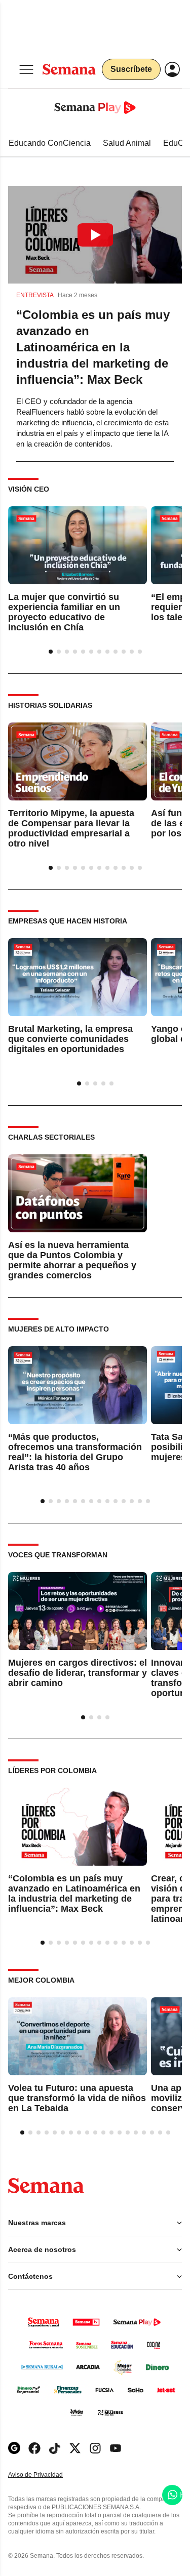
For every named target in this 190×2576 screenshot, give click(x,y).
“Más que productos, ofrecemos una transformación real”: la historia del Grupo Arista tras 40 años (75, 1452)
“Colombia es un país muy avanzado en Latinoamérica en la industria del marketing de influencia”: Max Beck (93, 347)
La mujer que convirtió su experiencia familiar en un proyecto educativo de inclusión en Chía (64, 613)
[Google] (14, 2448)
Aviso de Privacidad (46, 2475)
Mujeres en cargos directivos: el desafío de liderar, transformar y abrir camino (78, 1673)
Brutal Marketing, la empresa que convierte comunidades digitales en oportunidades (70, 1040)
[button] (95, 235)
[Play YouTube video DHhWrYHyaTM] (95, 235)
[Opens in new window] (34, 2448)
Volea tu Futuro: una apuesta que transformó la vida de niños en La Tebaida (77, 2098)
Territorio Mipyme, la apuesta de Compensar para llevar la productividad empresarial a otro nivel (71, 828)
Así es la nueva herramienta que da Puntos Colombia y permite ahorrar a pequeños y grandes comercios (72, 1260)
